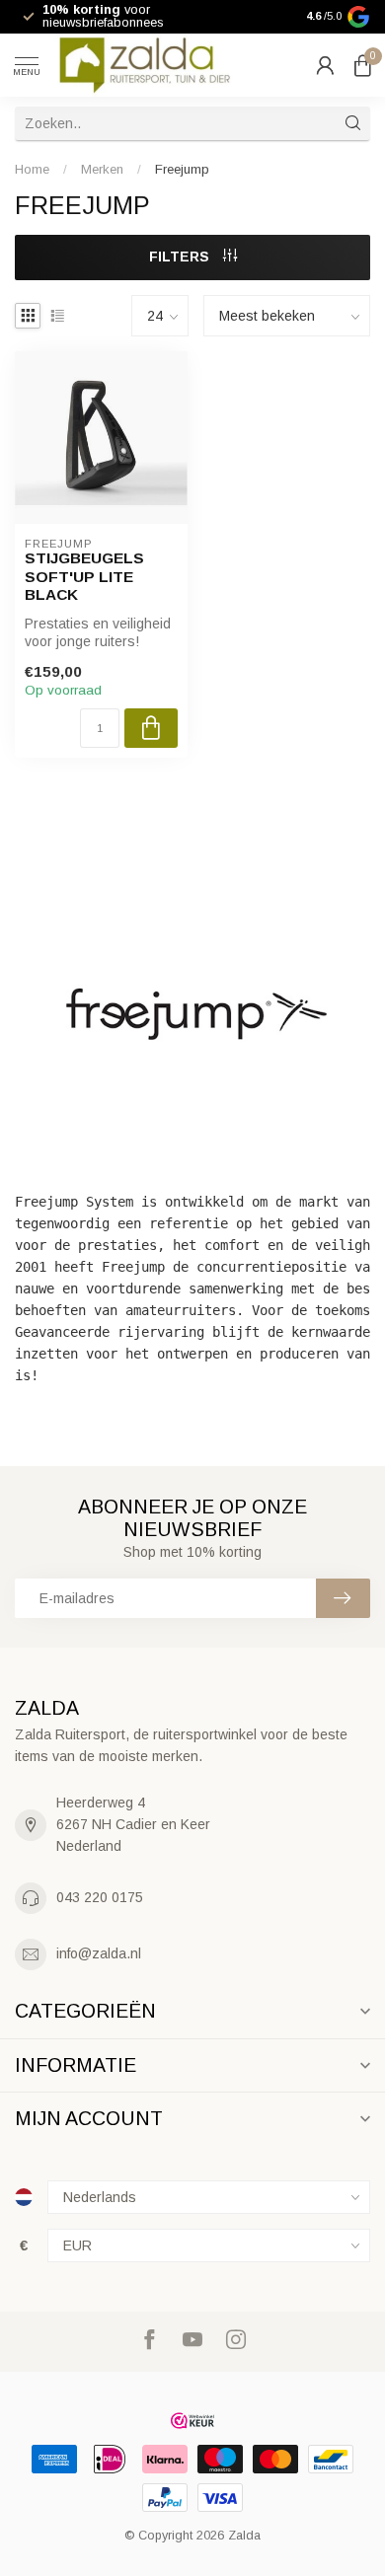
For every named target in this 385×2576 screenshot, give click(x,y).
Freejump (182, 169)
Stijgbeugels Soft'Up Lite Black (84, 576)
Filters (181, 257)
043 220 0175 (100, 1897)
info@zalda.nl (99, 1953)
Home (32, 169)
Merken (102, 169)
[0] (362, 65)
